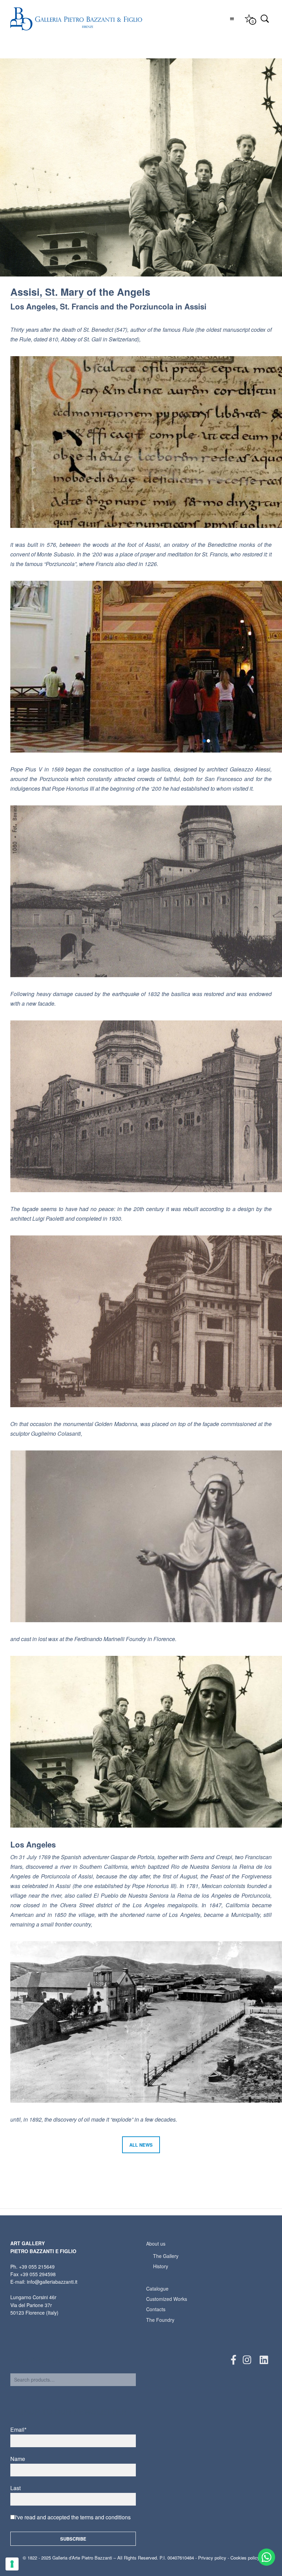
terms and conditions (105, 2517)
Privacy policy (212, 2558)
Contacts (156, 2309)
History (161, 2266)
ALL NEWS (141, 2145)
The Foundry (160, 2320)
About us (156, 2244)
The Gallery (166, 2256)
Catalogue (157, 2289)
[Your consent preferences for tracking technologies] (12, 2564)
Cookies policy (245, 2558)
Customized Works (167, 2299)
